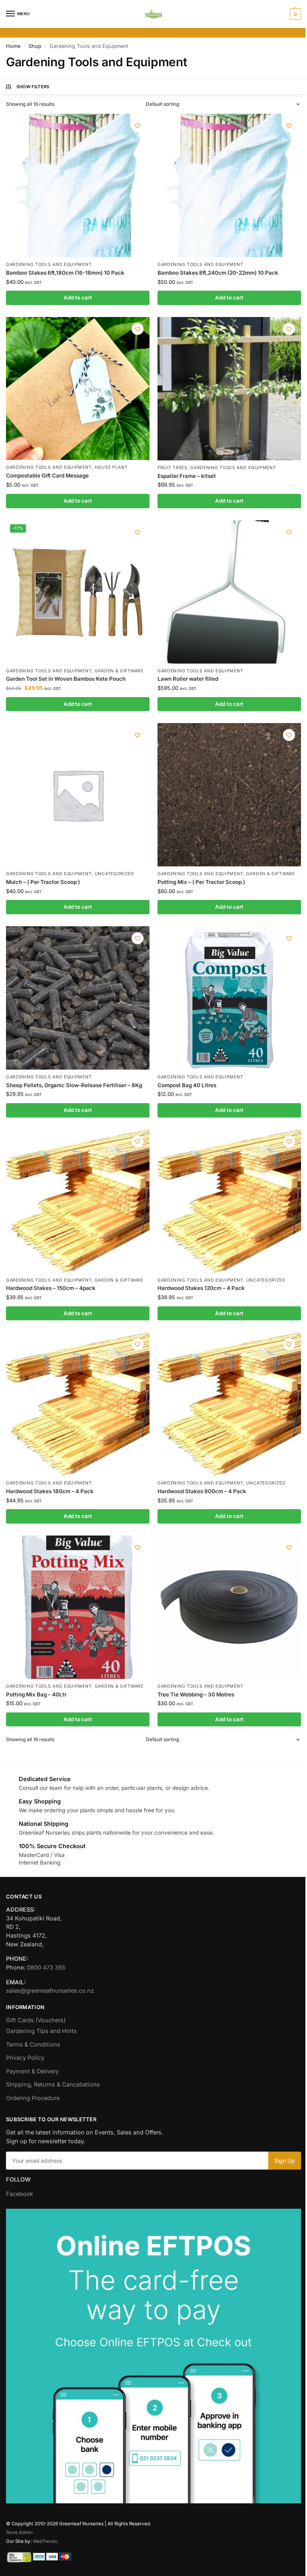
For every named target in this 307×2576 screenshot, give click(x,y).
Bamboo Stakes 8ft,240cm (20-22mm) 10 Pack (218, 273)
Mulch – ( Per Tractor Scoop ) (43, 882)
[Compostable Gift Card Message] (78, 388)
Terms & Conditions (33, 2045)
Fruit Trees (172, 468)
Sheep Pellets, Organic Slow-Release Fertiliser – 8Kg (74, 1085)
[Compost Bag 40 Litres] (229, 998)
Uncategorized (115, 874)
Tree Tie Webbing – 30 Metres (196, 1694)
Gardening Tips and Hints (41, 2031)
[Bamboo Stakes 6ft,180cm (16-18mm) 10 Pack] (78, 185)
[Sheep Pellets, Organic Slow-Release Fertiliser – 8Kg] (78, 998)
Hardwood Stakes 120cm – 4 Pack (201, 1288)
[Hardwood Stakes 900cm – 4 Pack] (229, 1404)
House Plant (111, 467)
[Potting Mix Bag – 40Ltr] (78, 1607)
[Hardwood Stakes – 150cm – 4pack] (78, 1201)
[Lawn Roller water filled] (229, 592)
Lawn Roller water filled (188, 679)
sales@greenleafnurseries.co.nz (50, 1991)
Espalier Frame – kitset (187, 476)
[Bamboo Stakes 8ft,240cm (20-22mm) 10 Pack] (229, 185)
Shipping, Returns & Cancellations (53, 2085)
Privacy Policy (25, 2058)
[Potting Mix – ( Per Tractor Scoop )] (229, 795)
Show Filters (33, 87)
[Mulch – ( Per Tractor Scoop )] (78, 795)
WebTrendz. (46, 2541)
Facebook (20, 2194)
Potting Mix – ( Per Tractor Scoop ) (201, 882)
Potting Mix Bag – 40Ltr (36, 1694)
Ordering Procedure (33, 2098)
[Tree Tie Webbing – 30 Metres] (229, 1607)
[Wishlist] (138, 126)
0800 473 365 (46, 1968)
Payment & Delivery (32, 2071)
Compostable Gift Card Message (47, 476)
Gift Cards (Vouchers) (36, 2020)
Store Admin (19, 2532)
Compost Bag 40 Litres (187, 1085)
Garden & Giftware (119, 671)
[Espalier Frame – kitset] (229, 389)
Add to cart (78, 297)
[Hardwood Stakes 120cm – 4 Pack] (229, 1201)
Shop (35, 46)
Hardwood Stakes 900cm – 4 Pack (202, 1491)
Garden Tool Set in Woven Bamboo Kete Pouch (66, 679)
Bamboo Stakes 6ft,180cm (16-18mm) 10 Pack (65, 273)
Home (13, 46)
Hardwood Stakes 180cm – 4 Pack (50, 1491)
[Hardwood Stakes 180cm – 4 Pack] (78, 1404)
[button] (294, 14)
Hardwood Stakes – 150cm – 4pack (51, 1288)
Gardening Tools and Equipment (49, 265)
